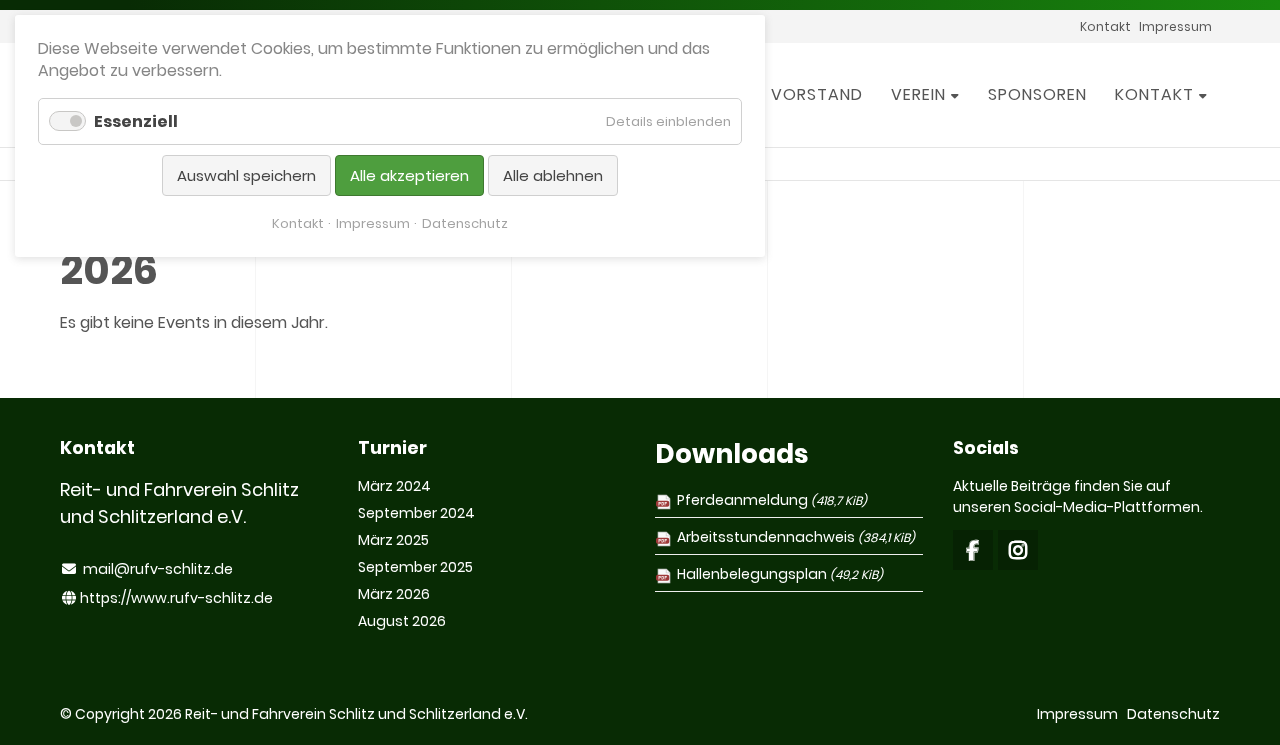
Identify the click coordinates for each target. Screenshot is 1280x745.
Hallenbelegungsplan (780, 574)
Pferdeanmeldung (772, 500)
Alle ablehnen (553, 175)
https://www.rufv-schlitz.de (176, 598)
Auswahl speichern (246, 175)
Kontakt (298, 224)
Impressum (373, 224)
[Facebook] (973, 550)
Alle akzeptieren (409, 175)
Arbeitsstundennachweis (796, 537)
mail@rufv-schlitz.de (158, 569)
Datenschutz (465, 224)
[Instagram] (1018, 550)
